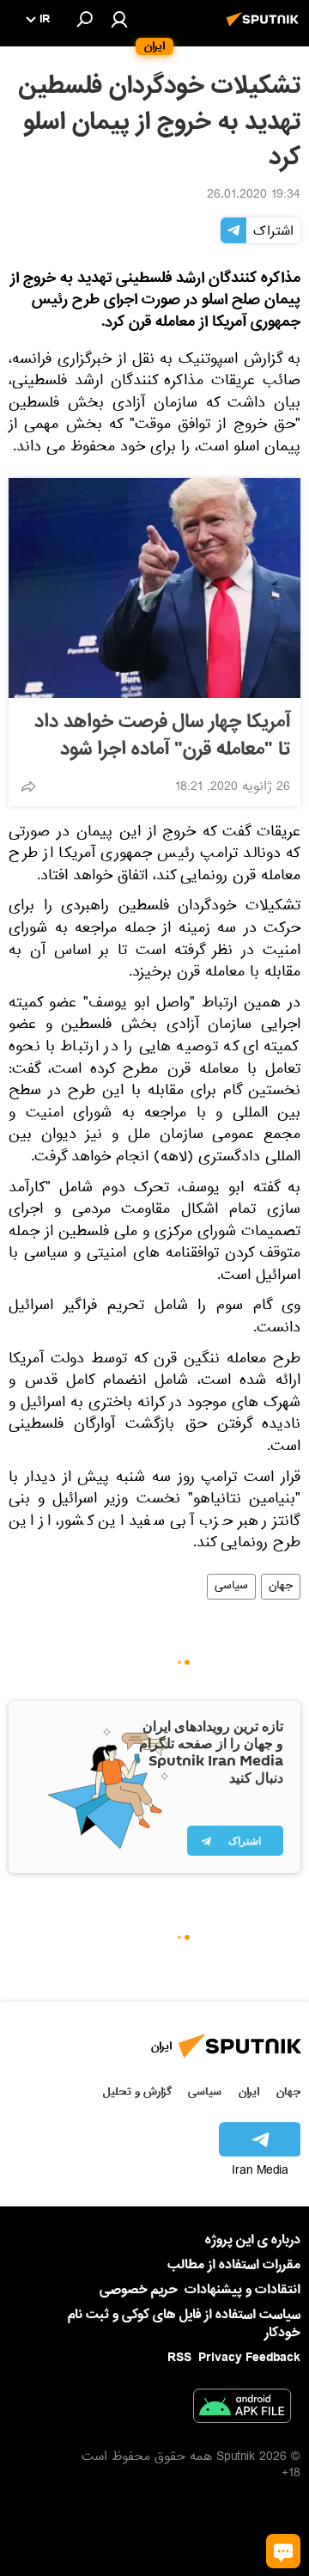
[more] (28, 786)
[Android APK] (242, 2409)
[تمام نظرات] (283, 2551)
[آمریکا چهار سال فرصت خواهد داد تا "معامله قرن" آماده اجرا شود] (154, 588)
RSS (179, 2358)
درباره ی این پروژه (253, 2240)
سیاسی (231, 1587)
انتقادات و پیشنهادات (242, 2290)
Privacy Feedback (249, 2358)
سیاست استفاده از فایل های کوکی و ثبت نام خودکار (184, 2324)
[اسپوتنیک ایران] (265, 28)
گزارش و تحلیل (137, 2092)
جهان (281, 1587)
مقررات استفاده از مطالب (234, 2265)
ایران (249, 2092)
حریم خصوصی (139, 2290)
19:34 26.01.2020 (254, 196)
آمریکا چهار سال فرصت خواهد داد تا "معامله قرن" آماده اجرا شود (162, 736)
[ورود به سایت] (119, 19)
